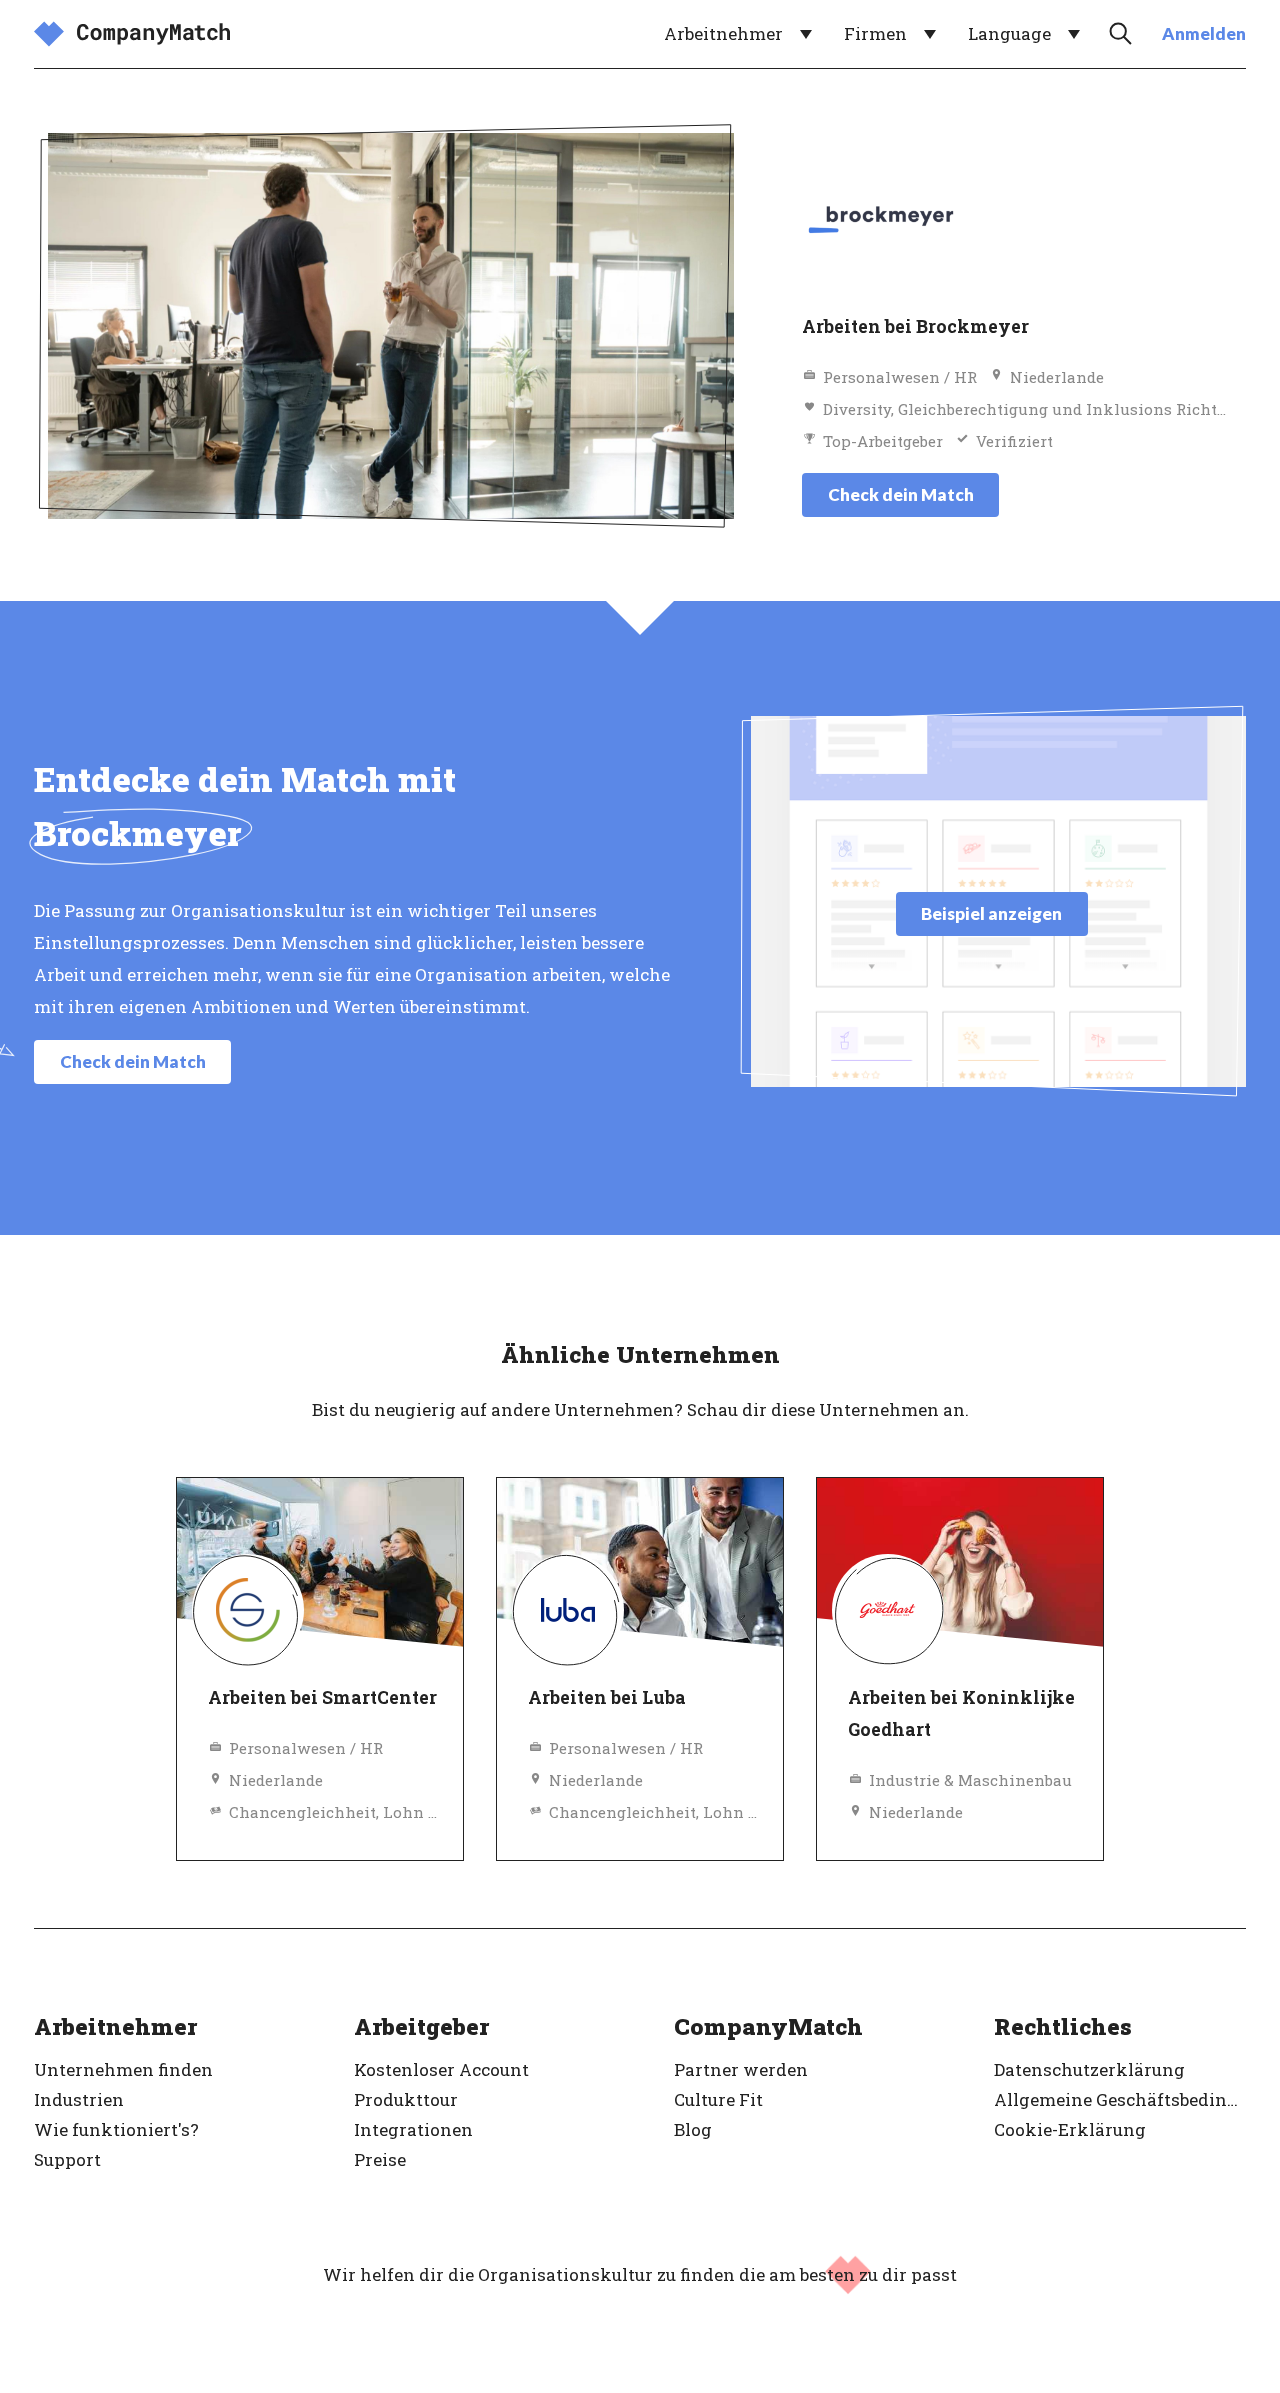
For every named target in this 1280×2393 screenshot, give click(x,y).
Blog (693, 2129)
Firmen (875, 33)
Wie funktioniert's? (116, 2129)
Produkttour (406, 2099)
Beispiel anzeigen (991, 913)
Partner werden (741, 2069)
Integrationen (413, 2129)
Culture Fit (718, 2099)
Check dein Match (901, 494)
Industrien (79, 2099)
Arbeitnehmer (723, 33)
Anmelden (1204, 33)
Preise (380, 2159)
